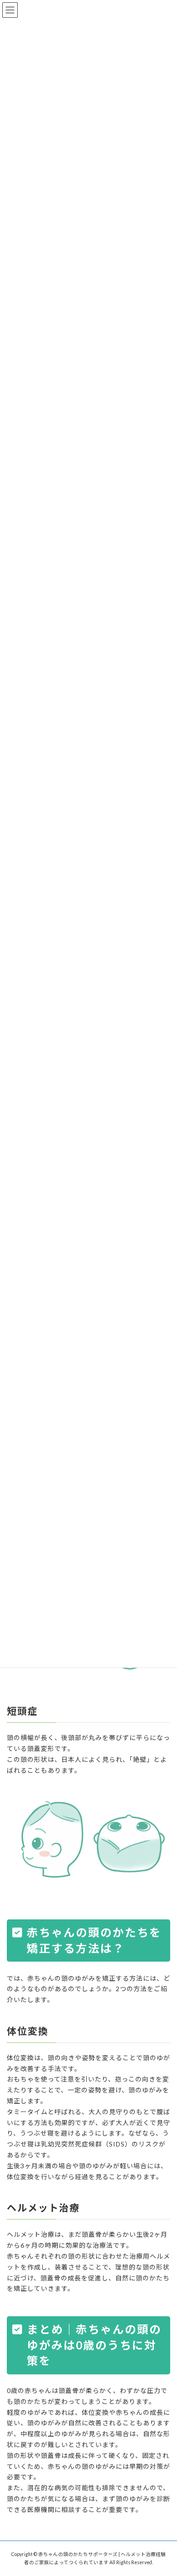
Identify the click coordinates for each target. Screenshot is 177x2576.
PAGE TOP (164, 2489)
